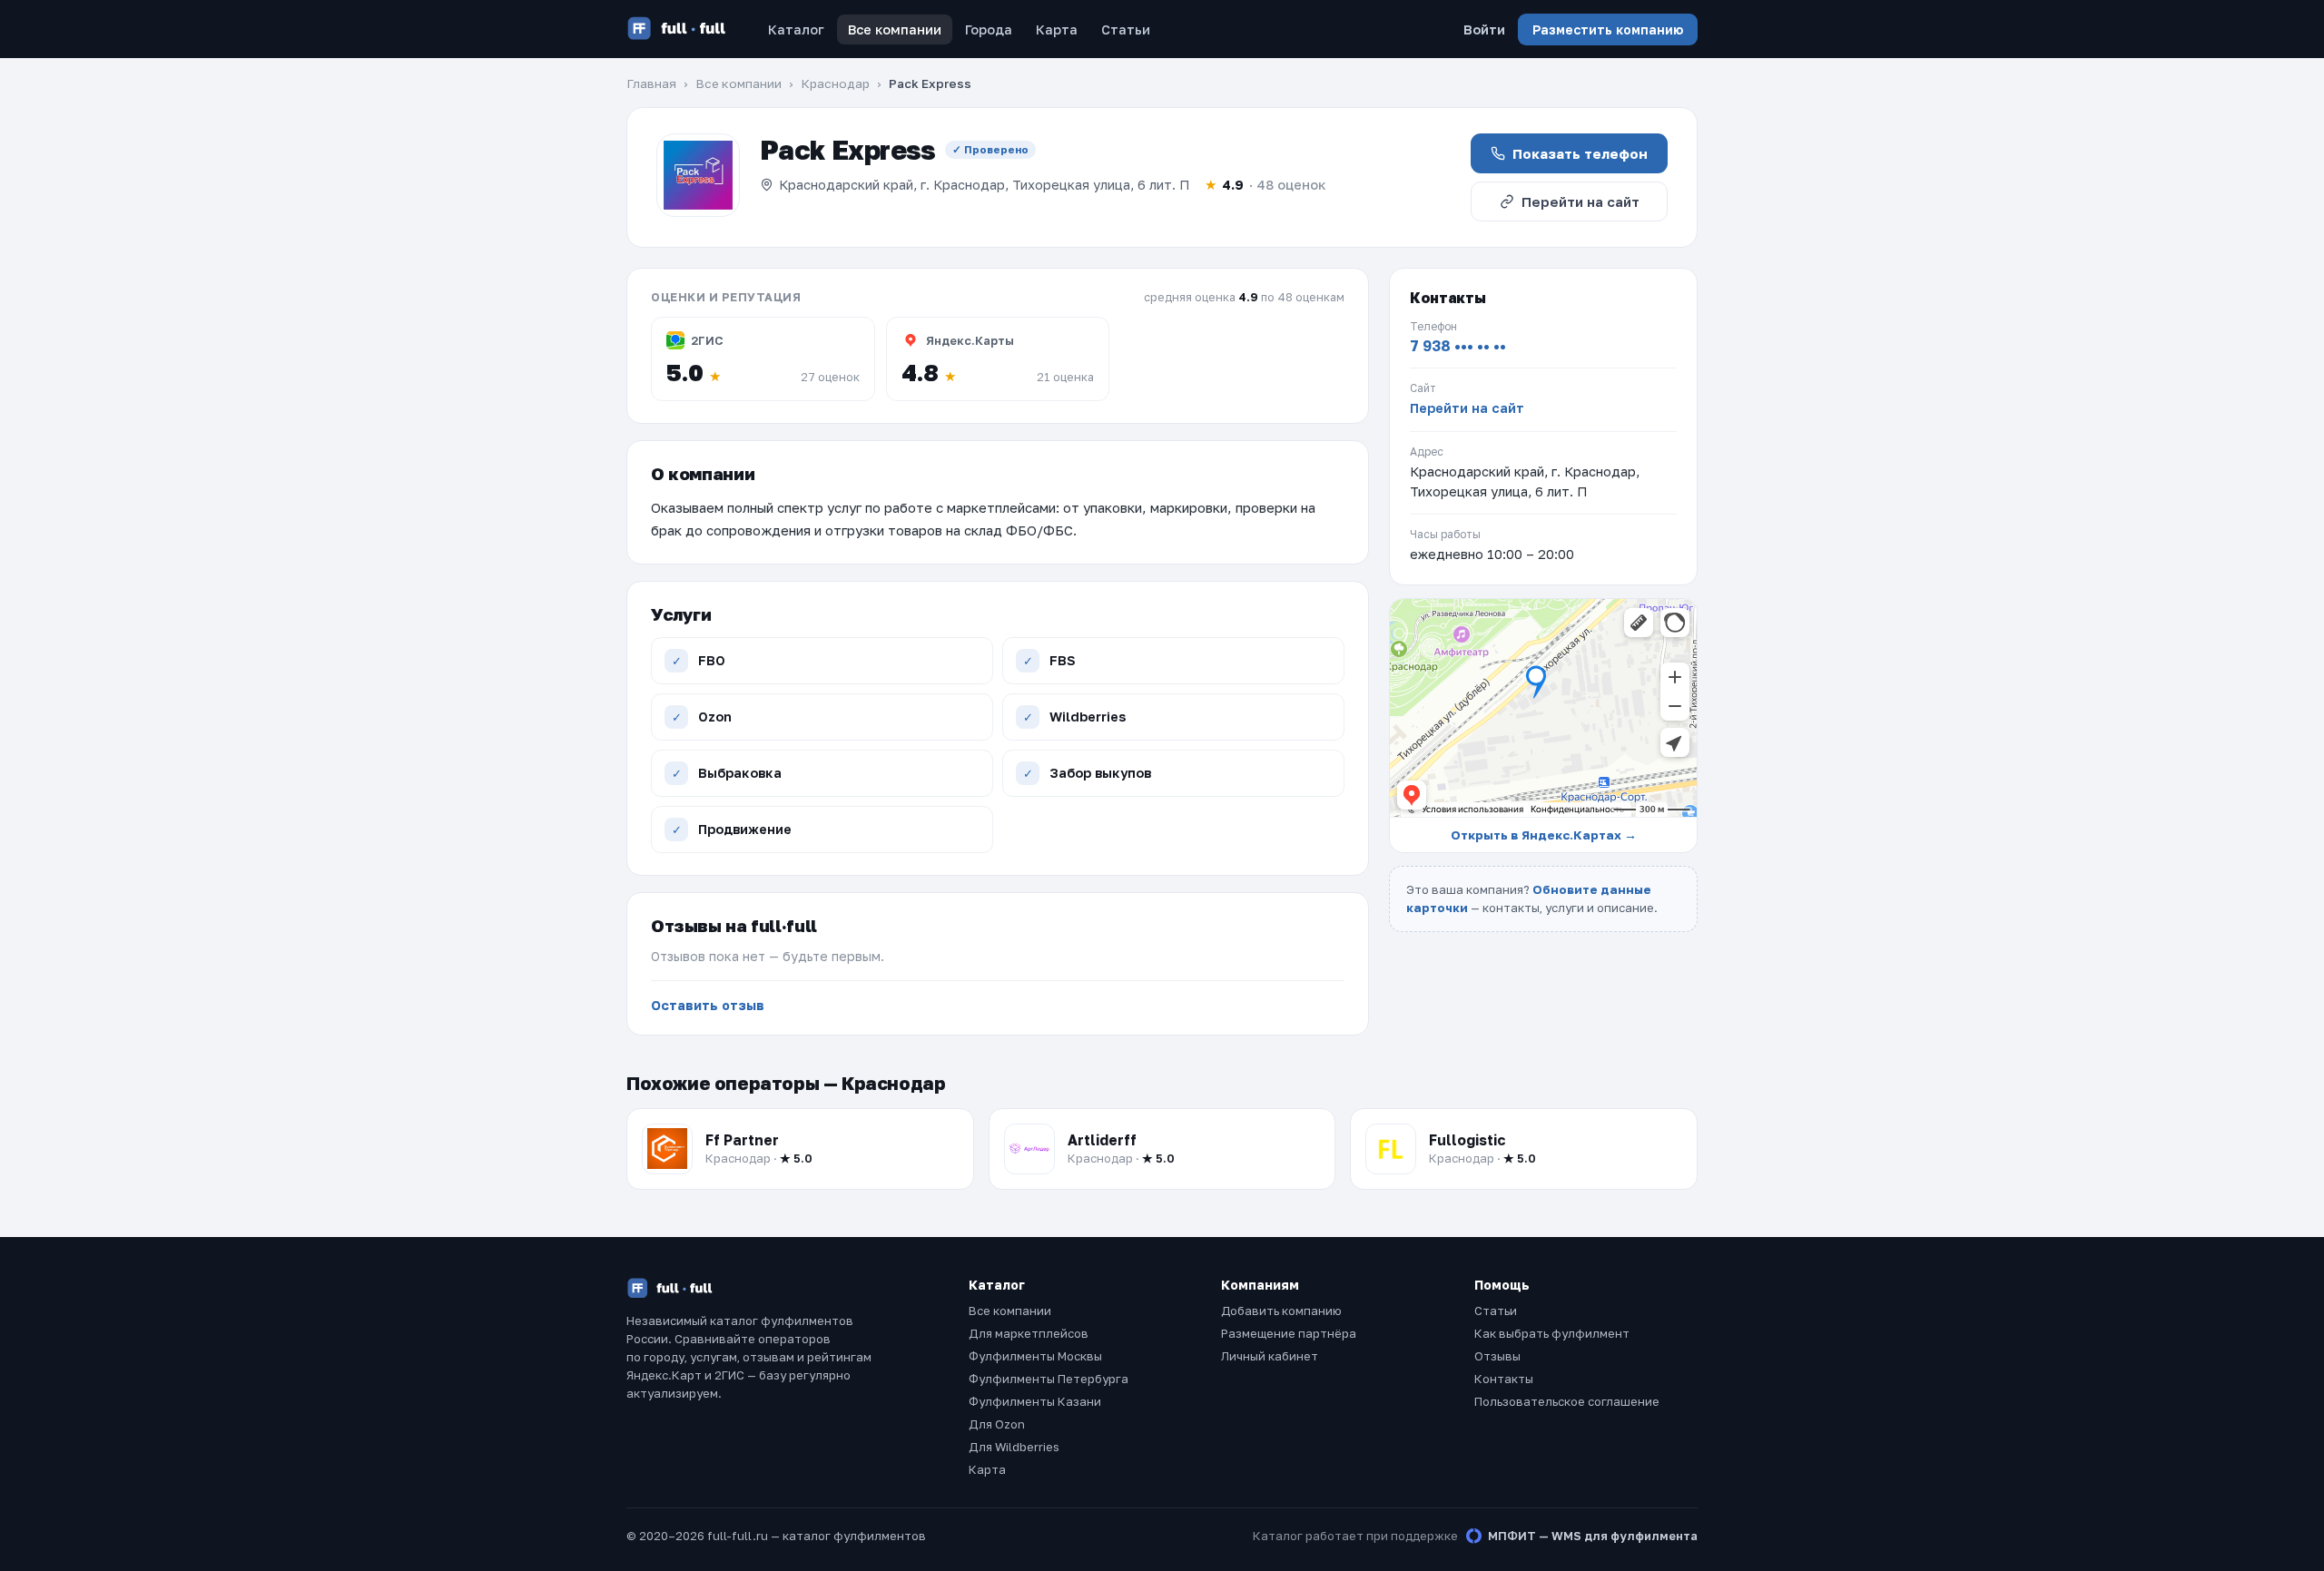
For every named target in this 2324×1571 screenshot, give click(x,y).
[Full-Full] (676, 29)
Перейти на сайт (1581, 201)
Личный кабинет (1270, 1356)
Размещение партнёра (1289, 1333)
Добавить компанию (1281, 1311)
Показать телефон (1580, 153)
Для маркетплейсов (1029, 1333)
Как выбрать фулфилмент (1552, 1333)
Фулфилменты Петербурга (1049, 1379)
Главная (651, 83)
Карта (1057, 29)
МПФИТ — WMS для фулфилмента (1593, 1536)
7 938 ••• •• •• (1458, 346)
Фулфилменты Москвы (1035, 1356)
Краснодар (835, 83)
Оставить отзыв (708, 1005)
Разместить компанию (1608, 29)
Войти (1484, 29)
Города (989, 29)
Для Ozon (997, 1424)
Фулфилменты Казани (1035, 1401)
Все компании (895, 29)
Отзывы (1497, 1356)
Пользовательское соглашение (1567, 1401)
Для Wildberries (1014, 1447)
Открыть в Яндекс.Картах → (1544, 835)
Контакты (1504, 1379)
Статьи (1126, 29)
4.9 (1265, 185)
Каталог (796, 29)
